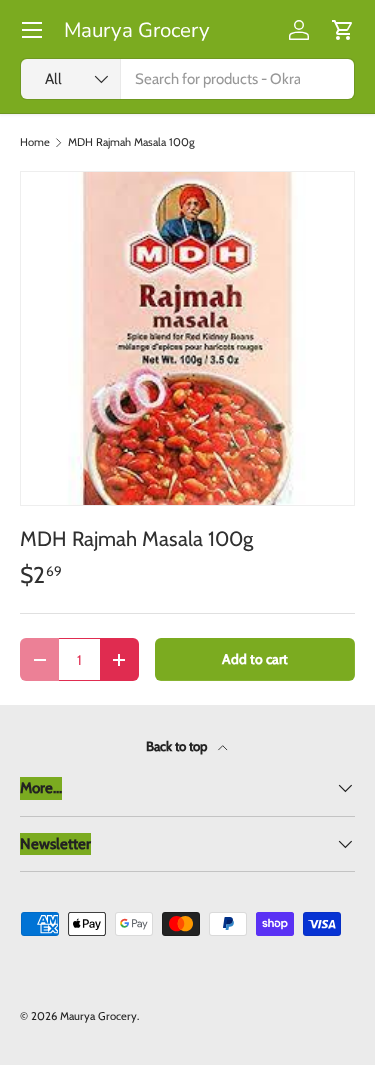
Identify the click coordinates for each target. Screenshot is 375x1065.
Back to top (178, 746)
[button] (343, 30)
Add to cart (255, 659)
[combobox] (187, 79)
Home (35, 142)
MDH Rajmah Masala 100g (131, 142)
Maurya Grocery (98, 1016)
